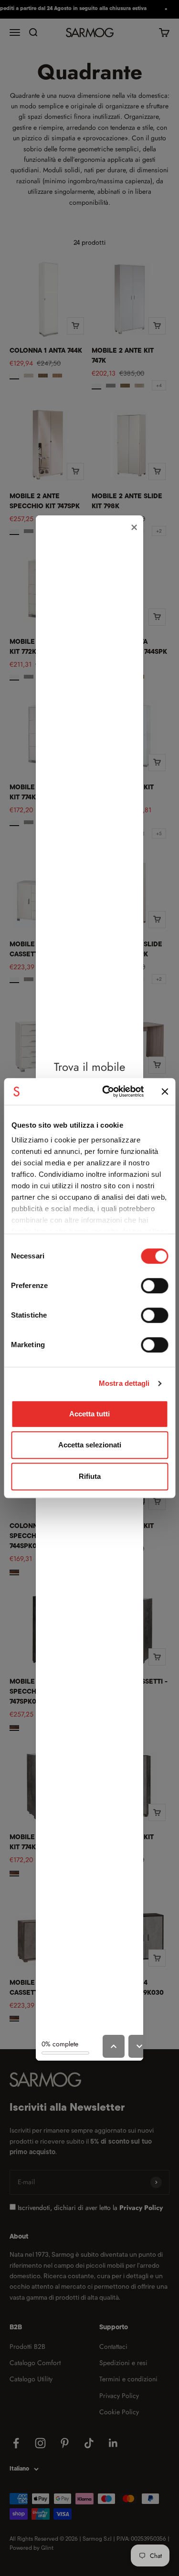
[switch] (154, 1286)
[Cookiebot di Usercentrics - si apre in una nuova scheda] (107, 1091)
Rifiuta (90, 1476)
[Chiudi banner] (165, 1091)
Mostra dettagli (124, 1383)
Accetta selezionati (90, 1445)
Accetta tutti (89, 1414)
